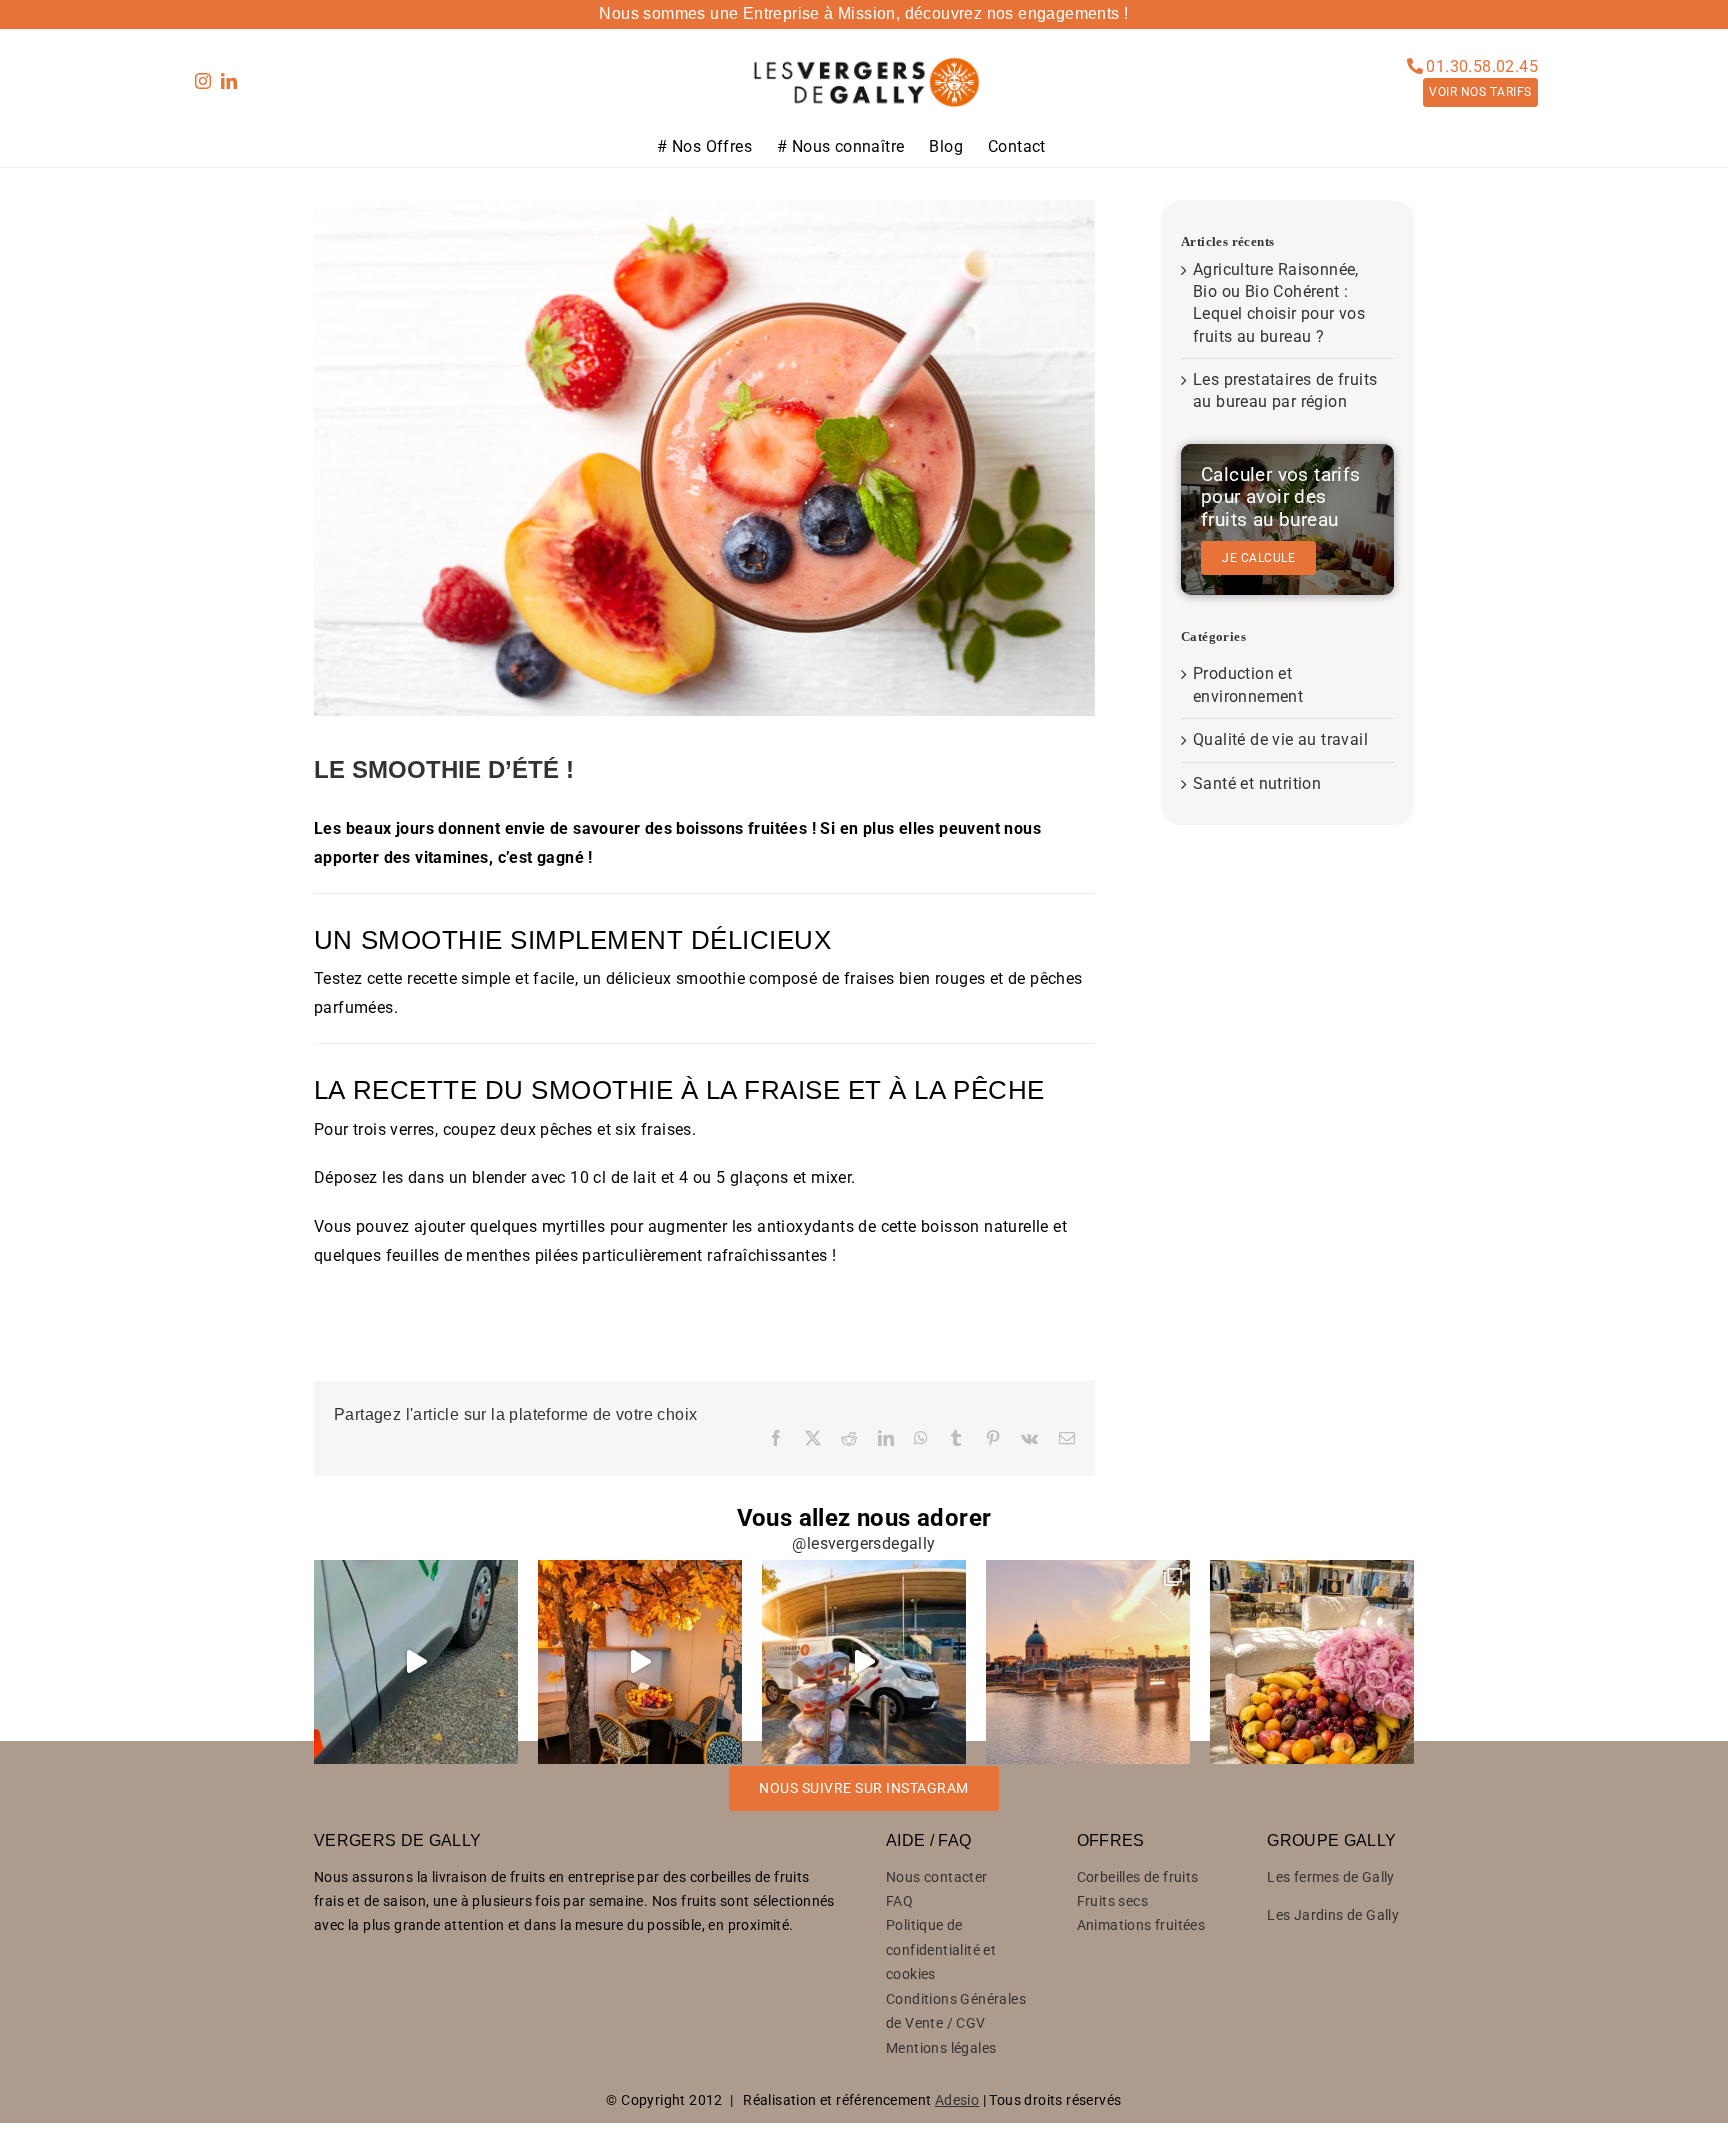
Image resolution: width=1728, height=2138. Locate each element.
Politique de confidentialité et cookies (941, 1949)
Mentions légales (941, 2048)
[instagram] (203, 81)
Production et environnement (1248, 684)
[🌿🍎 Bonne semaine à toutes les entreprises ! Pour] (416, 1662)
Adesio (957, 2100)
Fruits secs (1112, 1901)
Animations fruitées (1141, 1925)
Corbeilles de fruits (1138, 1877)
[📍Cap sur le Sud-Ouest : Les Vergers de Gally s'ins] (1088, 1662)
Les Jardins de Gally (1333, 1915)
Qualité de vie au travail (1280, 739)
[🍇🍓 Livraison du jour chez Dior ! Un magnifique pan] (1312, 1662)
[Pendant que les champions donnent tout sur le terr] (864, 1662)
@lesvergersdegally (863, 1543)
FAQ (899, 1901)
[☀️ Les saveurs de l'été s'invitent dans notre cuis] (640, 1662)
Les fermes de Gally (1331, 1877)
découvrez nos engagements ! (1017, 13)
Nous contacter (937, 1877)
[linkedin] (229, 81)
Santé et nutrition (1257, 783)
